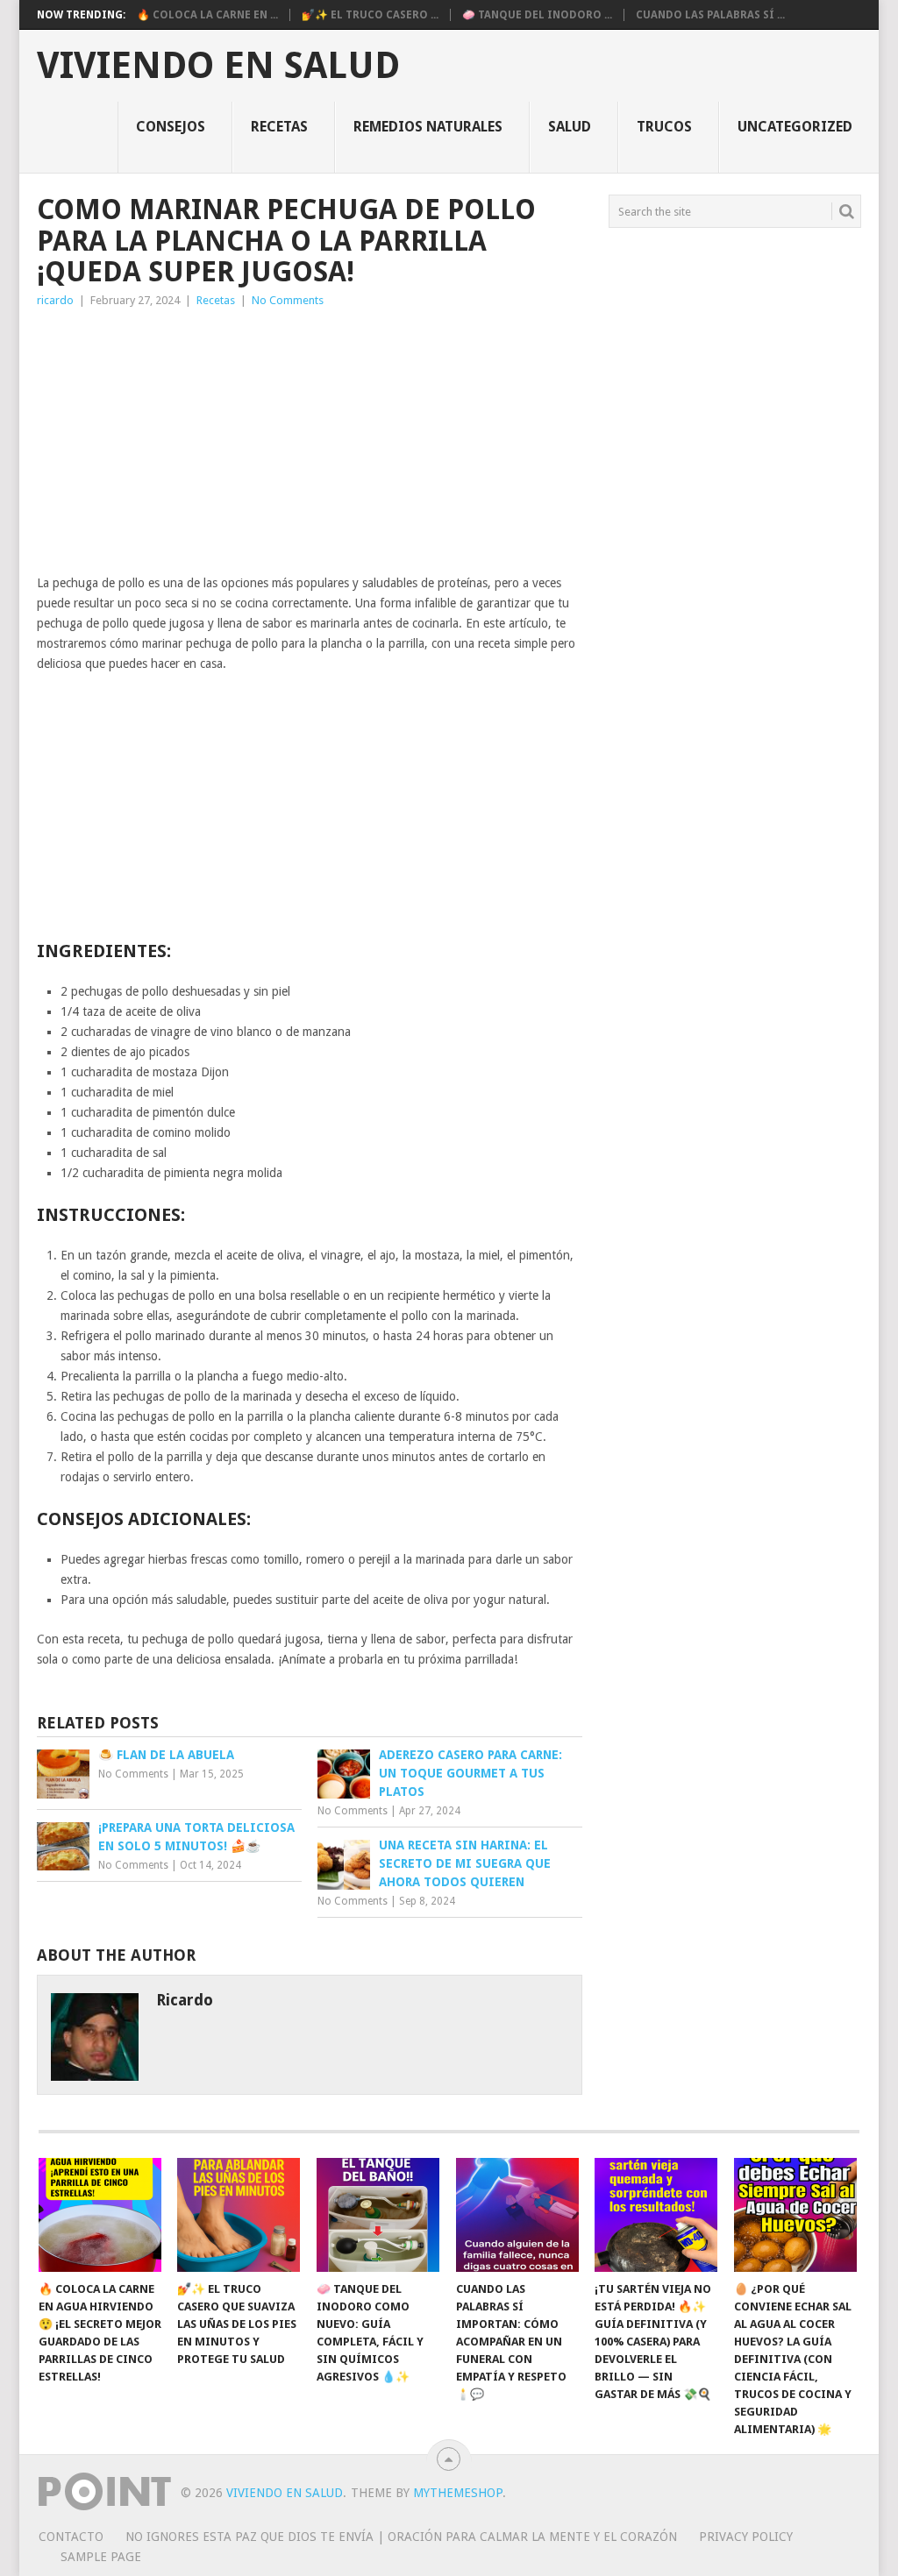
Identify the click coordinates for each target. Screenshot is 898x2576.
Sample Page (101, 2557)
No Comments (288, 300)
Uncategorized (795, 127)
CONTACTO (71, 2537)
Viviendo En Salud (218, 66)
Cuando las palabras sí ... (710, 15)
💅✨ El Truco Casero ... (370, 15)
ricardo (55, 300)
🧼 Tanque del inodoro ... (537, 15)
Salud (570, 127)
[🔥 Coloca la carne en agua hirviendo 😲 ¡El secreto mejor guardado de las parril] (100, 2215)
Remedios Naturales (428, 127)
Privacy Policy (746, 2537)
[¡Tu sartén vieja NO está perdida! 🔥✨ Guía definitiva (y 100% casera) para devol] (656, 2215)
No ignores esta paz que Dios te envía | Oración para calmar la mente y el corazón (401, 2537)
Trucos (664, 127)
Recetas (279, 127)
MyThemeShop (458, 2493)
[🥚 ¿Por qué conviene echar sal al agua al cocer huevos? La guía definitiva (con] (795, 2215)
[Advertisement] (310, 442)
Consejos (171, 127)
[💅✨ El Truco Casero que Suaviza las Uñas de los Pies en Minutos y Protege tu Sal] (239, 2215)
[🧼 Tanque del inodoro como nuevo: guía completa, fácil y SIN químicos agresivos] (378, 2215)
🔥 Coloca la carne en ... (207, 15)
